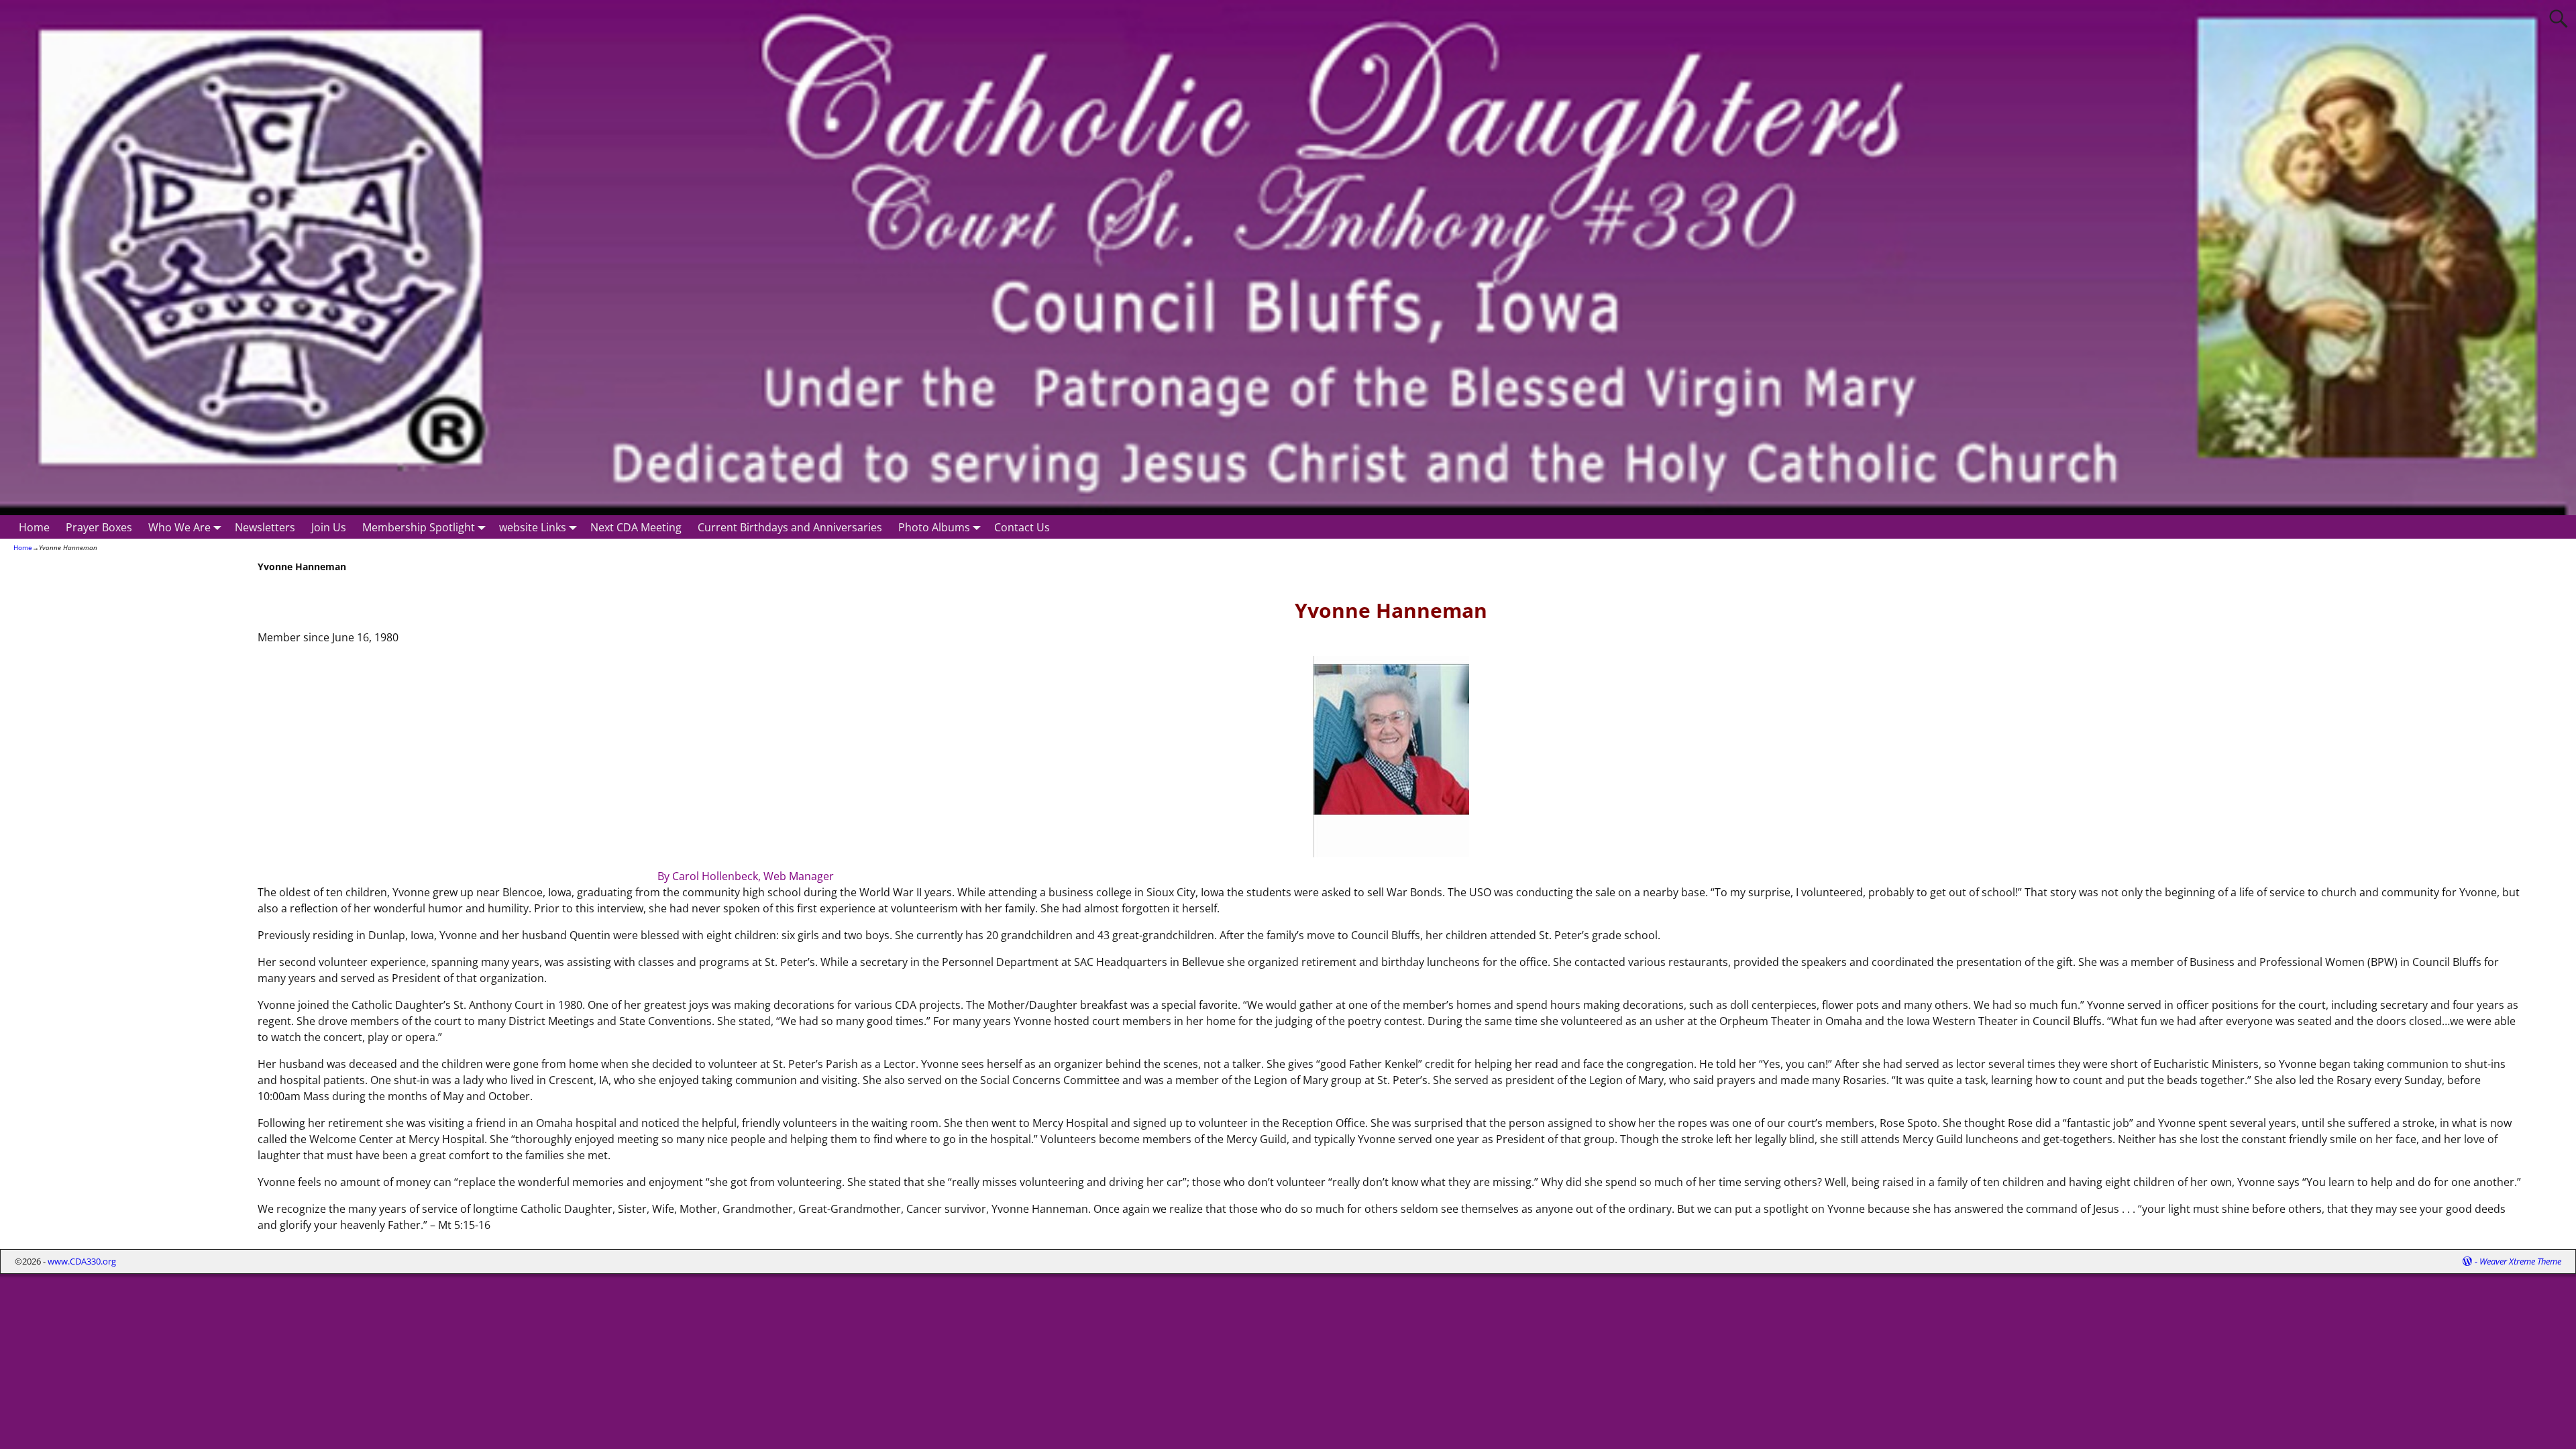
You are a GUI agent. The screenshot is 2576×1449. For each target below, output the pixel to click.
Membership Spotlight (419, 527)
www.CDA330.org (82, 1261)
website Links (533, 527)
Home (34, 527)
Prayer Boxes (99, 527)
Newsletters (265, 527)
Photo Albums (934, 527)
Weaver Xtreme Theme (2520, 1261)
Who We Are (179, 527)
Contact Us (1022, 527)
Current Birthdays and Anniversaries (790, 527)
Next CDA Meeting (636, 527)
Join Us (329, 527)
